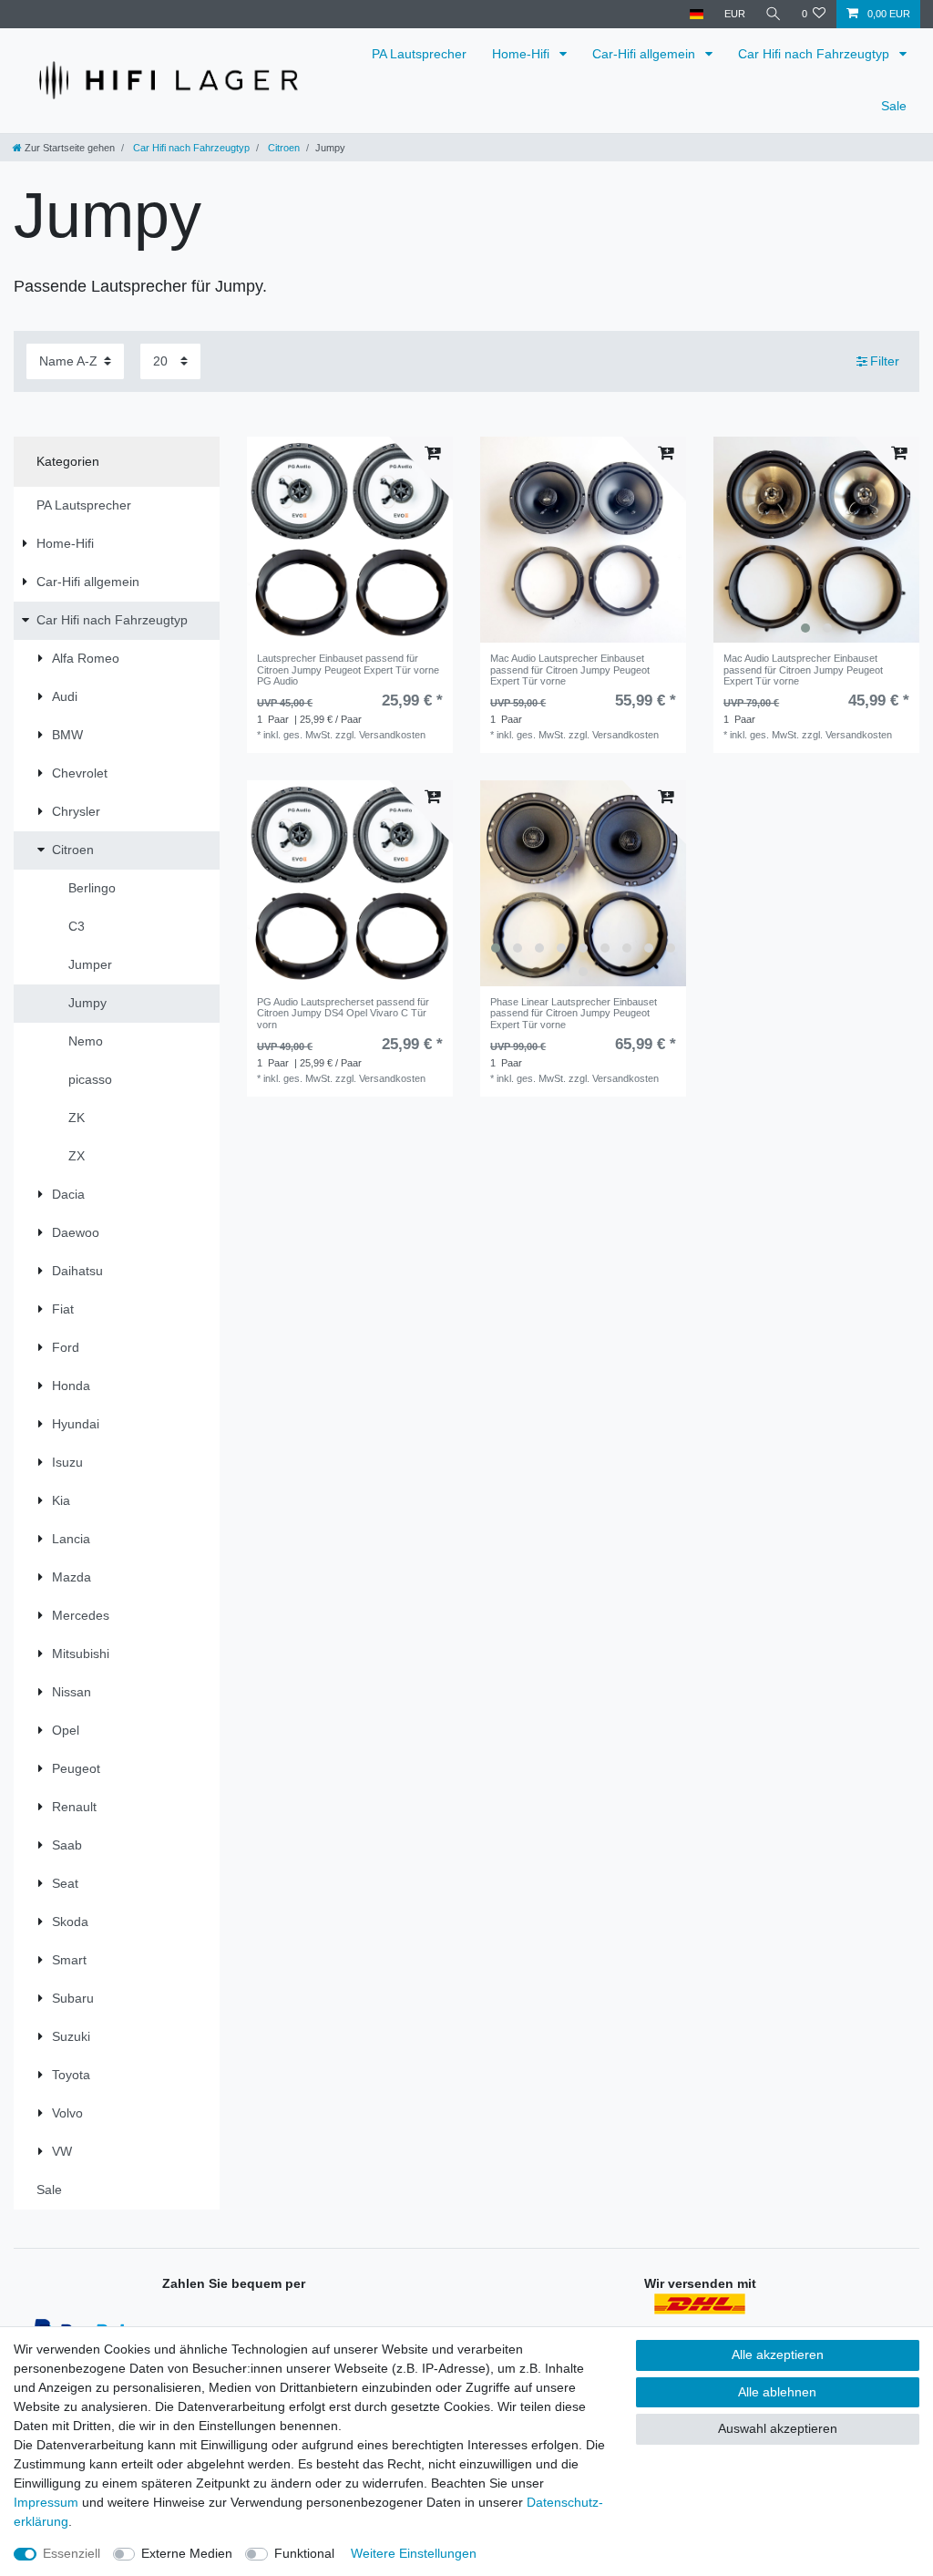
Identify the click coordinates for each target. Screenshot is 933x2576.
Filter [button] (885, 361)
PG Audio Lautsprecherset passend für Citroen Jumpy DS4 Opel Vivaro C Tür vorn (343, 1013)
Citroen (282, 148)
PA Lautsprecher (419, 54)
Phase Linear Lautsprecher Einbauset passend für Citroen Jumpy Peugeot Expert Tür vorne (574, 1013)
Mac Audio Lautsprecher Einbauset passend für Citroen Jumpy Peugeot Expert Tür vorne (570, 670)
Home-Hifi (523, 54)
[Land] (697, 14)
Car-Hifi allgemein (646, 54)
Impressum (46, 2502)
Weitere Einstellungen (414, 2553)
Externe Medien (187, 2553)
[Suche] (774, 14)
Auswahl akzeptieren (778, 2428)
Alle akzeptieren (778, 2354)
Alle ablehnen (777, 2392)
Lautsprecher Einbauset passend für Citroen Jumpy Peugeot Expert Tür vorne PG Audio (348, 670)
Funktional (304, 2553)
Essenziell (72, 2553)
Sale (894, 106)
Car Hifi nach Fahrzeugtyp (815, 54)
